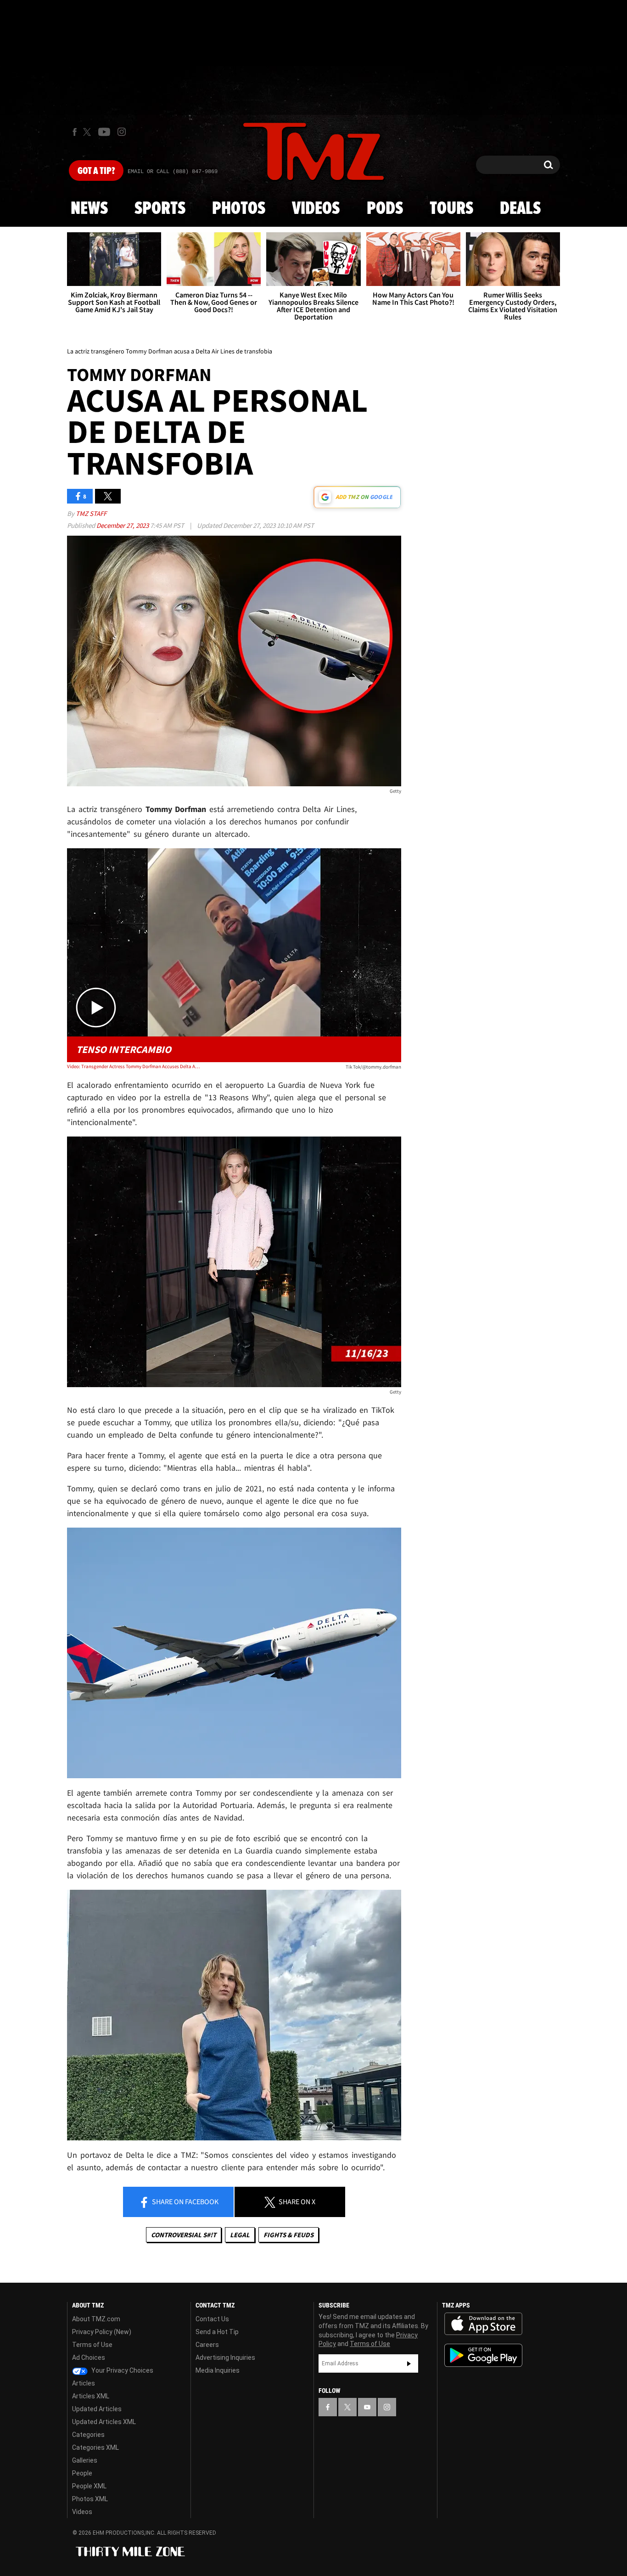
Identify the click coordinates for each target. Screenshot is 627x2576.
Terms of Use (92, 2345)
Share (185, 2201)
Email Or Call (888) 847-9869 (173, 172)
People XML (89, 2486)
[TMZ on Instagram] (122, 132)
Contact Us (212, 2319)
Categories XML (95, 2447)
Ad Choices (89, 2358)
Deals (520, 209)
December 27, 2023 (123, 525)
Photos (239, 209)
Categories (88, 2435)
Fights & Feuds (288, 2235)
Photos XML (90, 2499)
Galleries (85, 2460)
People (82, 2473)
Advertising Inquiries (225, 2358)
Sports (160, 209)
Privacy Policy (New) (102, 2332)
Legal (240, 2235)
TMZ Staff (91, 513)
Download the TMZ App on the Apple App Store (483, 2324)
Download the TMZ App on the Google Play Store (483, 2355)
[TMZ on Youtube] (104, 132)
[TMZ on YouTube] (367, 2407)
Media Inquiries (218, 2370)
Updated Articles (97, 2409)
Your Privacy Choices (122, 2370)
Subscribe (409, 2363)
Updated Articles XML (104, 2422)
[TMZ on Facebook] (75, 132)
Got (96, 171)
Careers (207, 2345)
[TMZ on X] (88, 132)
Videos (316, 209)
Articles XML (91, 2396)
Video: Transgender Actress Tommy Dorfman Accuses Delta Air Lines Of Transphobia (134, 1066)
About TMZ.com (96, 2319)
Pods (385, 209)
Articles (84, 2383)
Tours (451, 209)
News (89, 209)
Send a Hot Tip (217, 2332)
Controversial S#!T (184, 2235)
